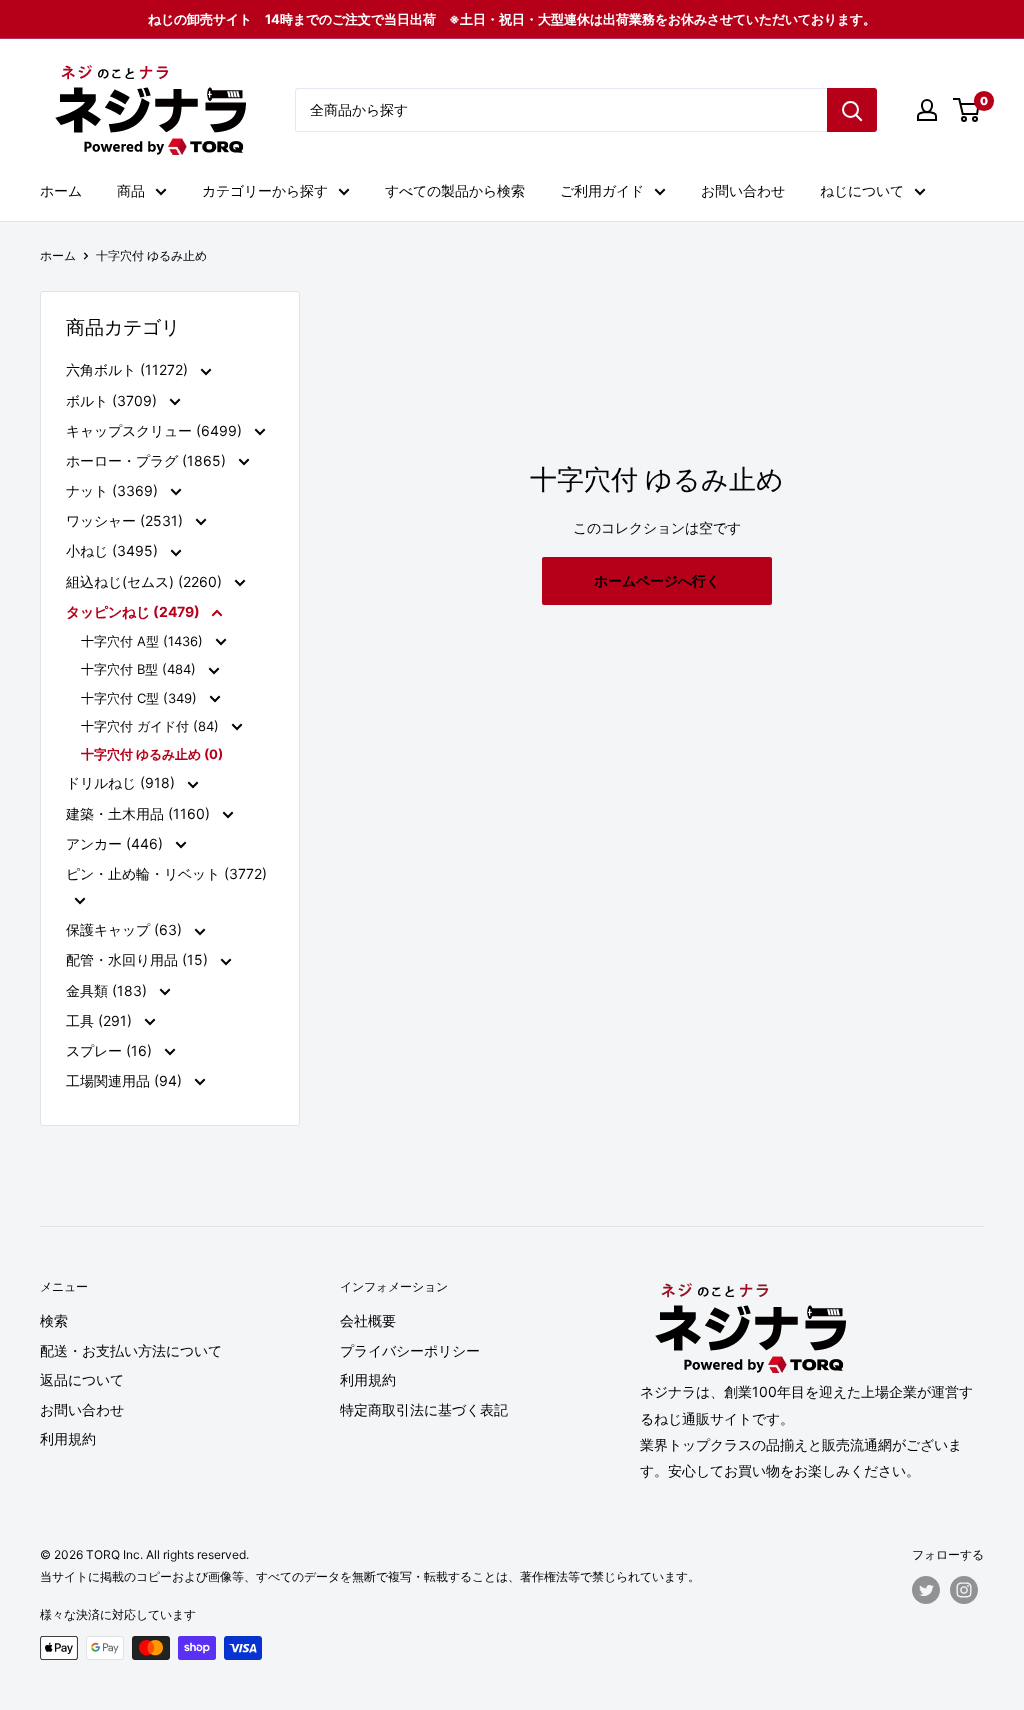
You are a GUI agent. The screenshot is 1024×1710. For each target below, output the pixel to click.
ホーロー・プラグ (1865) (148, 460)
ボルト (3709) (113, 400)
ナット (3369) (114, 490)
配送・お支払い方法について (131, 1350)
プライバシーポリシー (410, 1350)
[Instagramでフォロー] (964, 1590)
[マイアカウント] (927, 110)
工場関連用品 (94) (126, 1080)
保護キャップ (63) (126, 929)
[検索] (852, 110)
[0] (967, 110)
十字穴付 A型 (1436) (144, 641)
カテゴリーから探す (265, 190)
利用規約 (68, 1438)
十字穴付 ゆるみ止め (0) (152, 754)
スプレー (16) (111, 1050)
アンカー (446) (116, 843)
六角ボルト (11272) (129, 369)
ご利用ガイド (602, 190)
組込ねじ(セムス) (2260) (146, 581)
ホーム (61, 190)
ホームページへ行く (657, 580)
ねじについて (862, 190)
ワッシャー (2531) (126, 520)
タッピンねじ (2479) (134, 611)
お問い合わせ (743, 190)
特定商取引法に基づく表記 (424, 1409)
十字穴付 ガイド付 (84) (152, 726)
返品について (82, 1379)
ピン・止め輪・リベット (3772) (166, 873)
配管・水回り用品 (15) (139, 959)
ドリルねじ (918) (122, 782)
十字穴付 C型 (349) (141, 698)
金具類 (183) (108, 990)
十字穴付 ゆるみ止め (151, 255)
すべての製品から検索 (455, 190)
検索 (54, 1320)
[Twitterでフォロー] (926, 1590)
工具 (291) (101, 1020)
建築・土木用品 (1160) (140, 813)
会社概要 (368, 1320)
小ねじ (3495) (114, 550)
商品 (131, 190)
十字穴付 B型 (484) (140, 669)
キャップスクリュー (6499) (156, 430)
